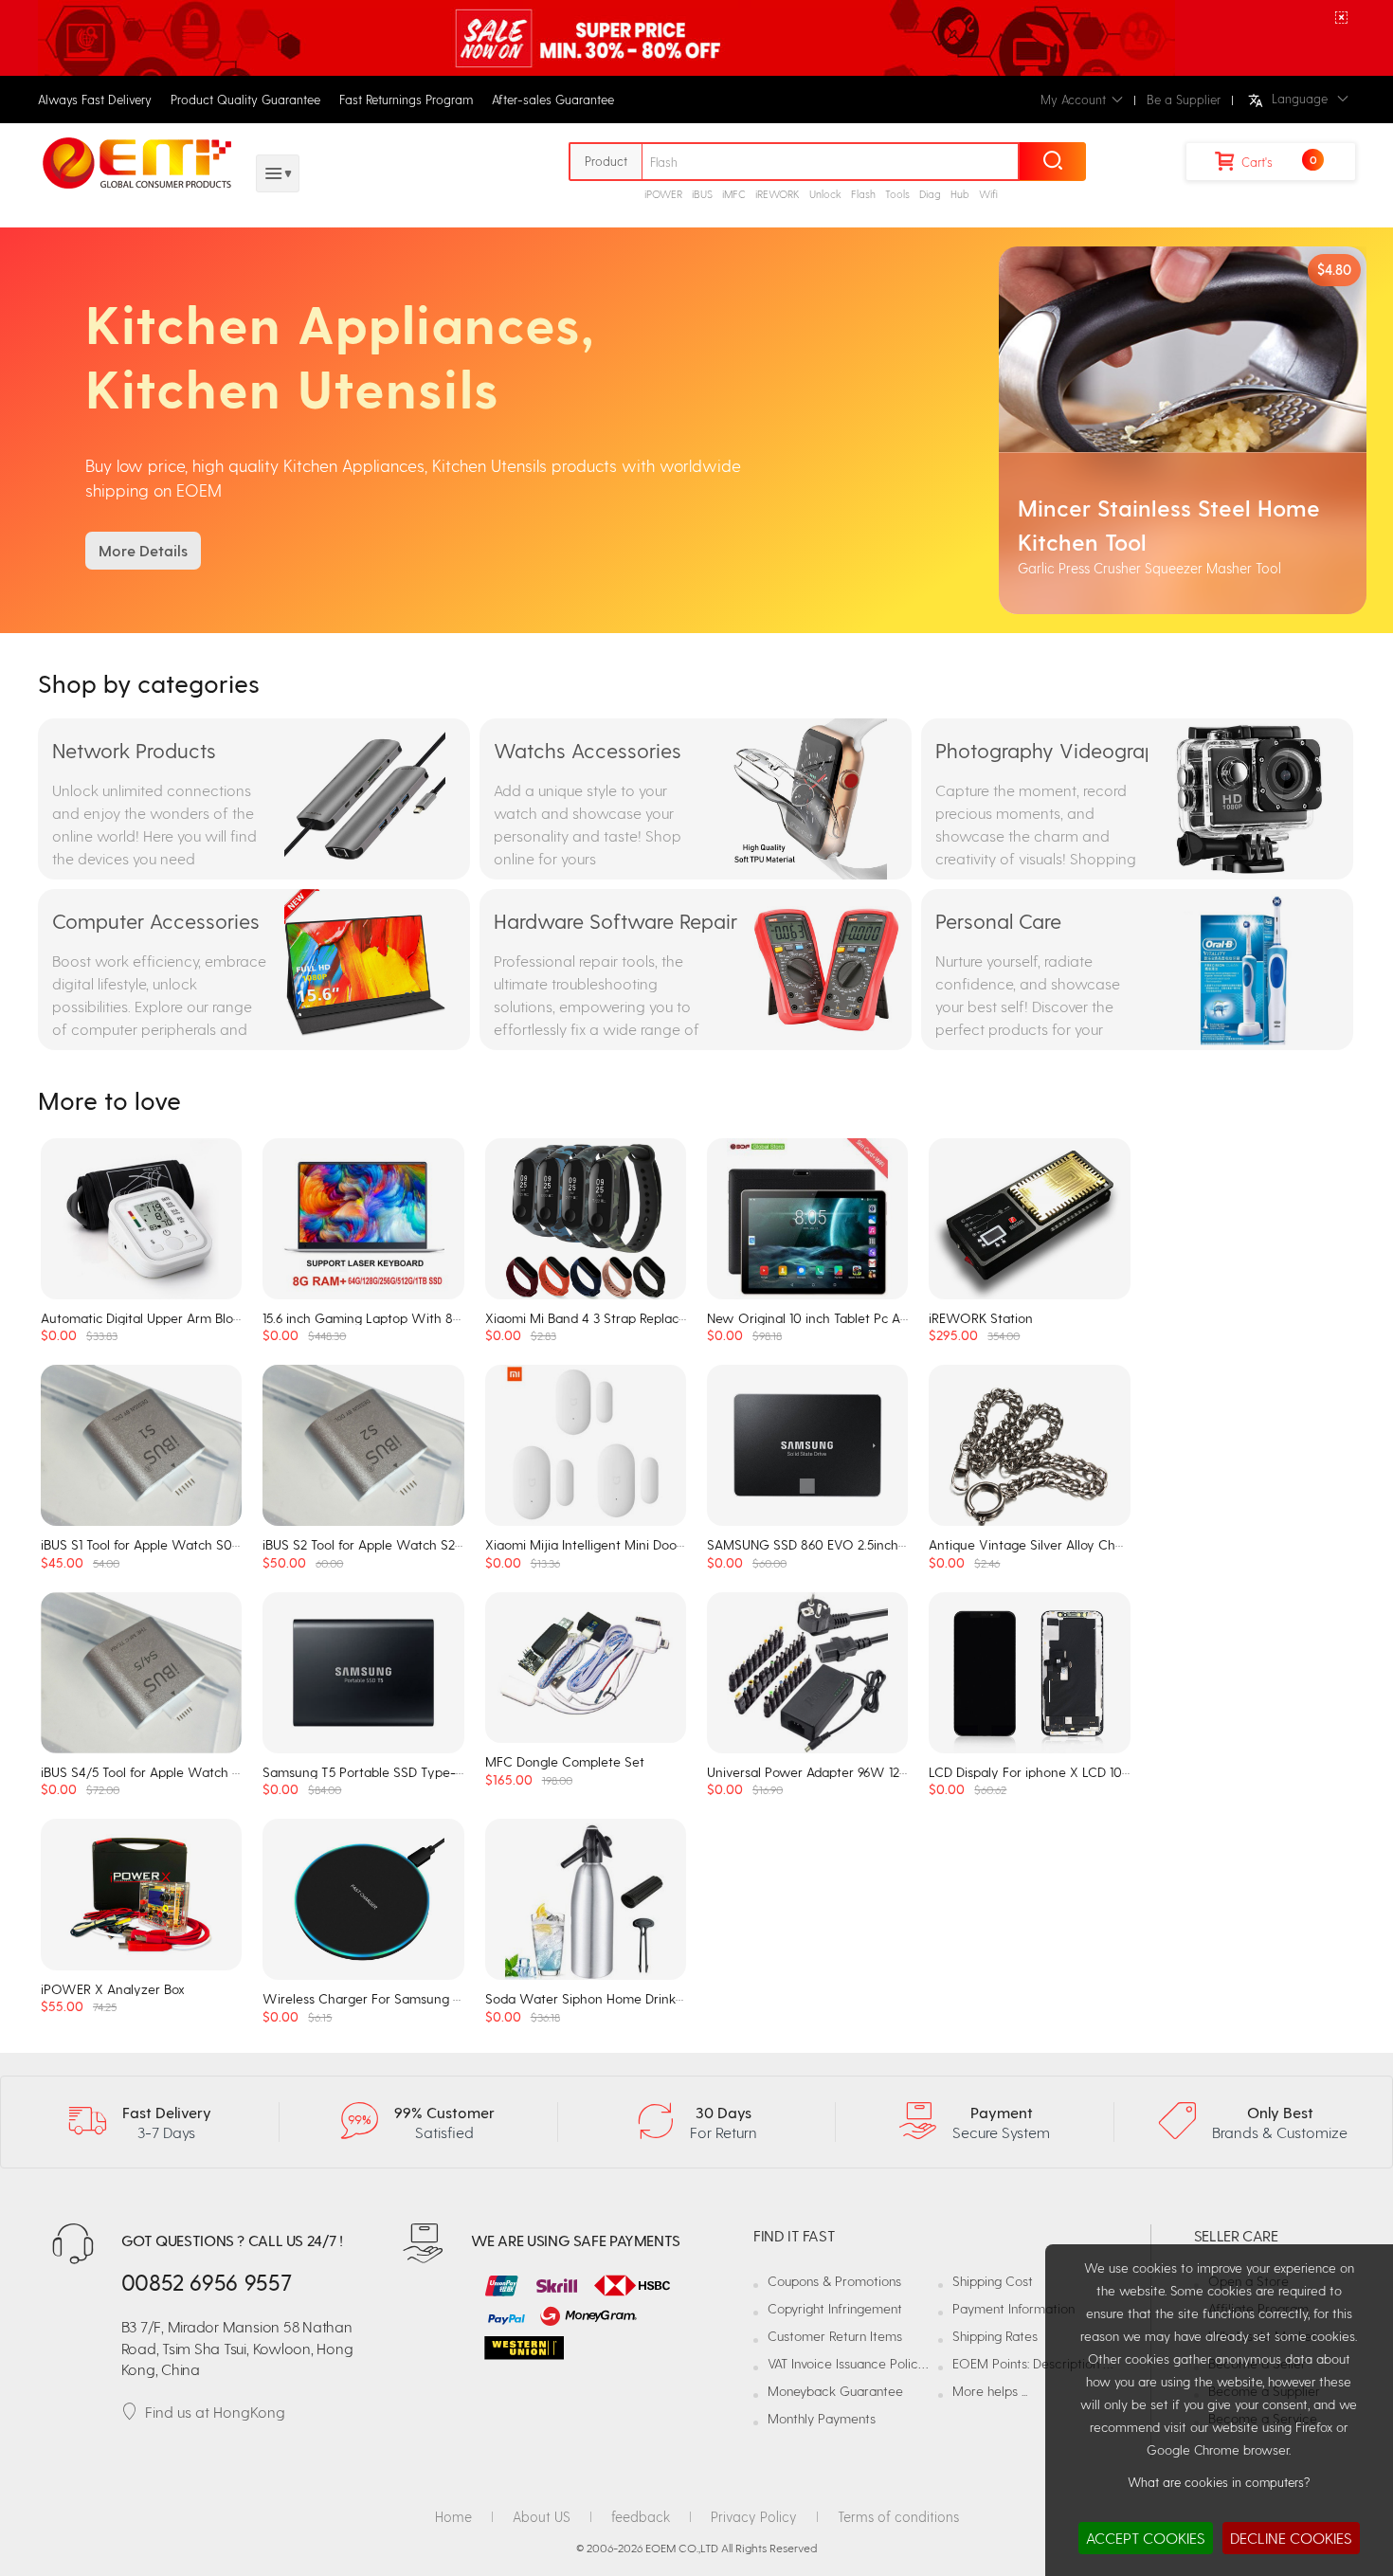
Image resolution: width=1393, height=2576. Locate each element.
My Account (1073, 99)
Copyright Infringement (835, 2308)
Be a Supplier (1184, 99)
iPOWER (663, 194)
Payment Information (1013, 2308)
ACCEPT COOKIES (1146, 2538)
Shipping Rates (995, 2336)
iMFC (734, 194)
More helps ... (990, 2391)
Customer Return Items (835, 2336)
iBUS (702, 194)
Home (453, 2516)
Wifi (988, 194)
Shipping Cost (993, 2281)
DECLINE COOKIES (1291, 2538)
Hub (960, 194)
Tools (897, 194)
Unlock (825, 194)
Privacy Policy (754, 2516)
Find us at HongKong (215, 2412)
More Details (143, 550)
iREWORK (778, 194)
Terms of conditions (898, 2516)
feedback (641, 2516)
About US (542, 2516)
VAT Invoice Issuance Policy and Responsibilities (905, 2363)
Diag (930, 194)
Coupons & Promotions (834, 2281)
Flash (863, 194)
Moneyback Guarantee (835, 2391)
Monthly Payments (822, 2418)
